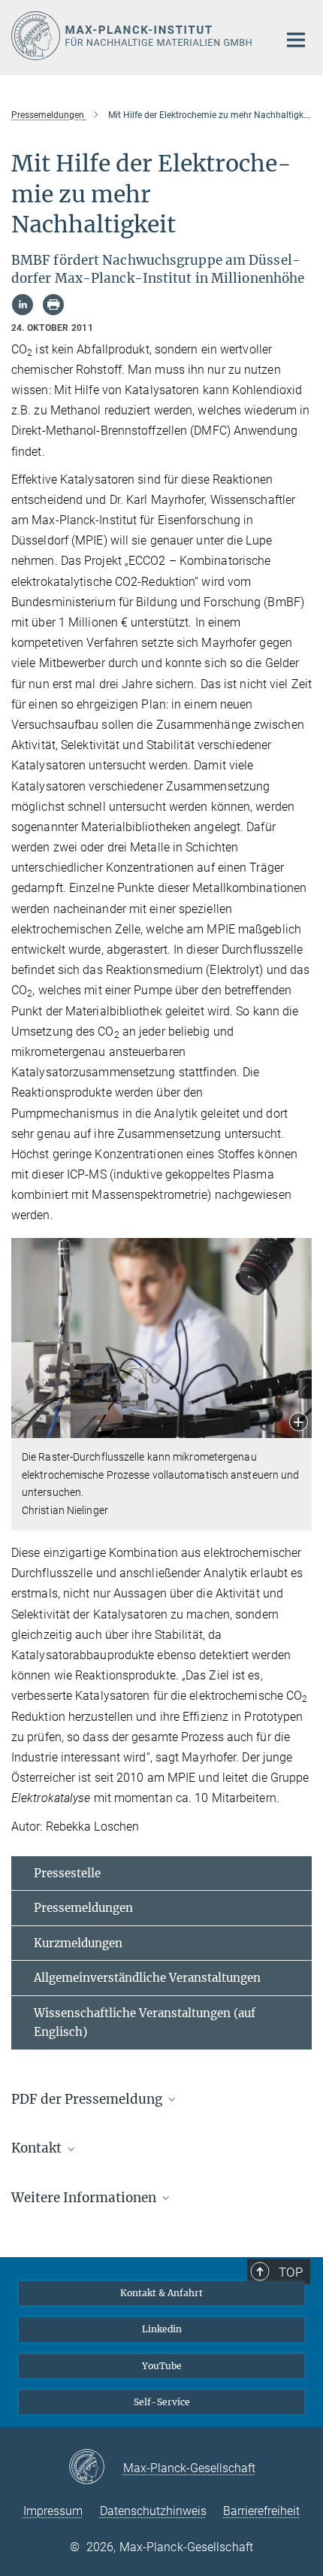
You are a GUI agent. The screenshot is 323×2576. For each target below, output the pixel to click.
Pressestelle (67, 1873)
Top (291, 2272)
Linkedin (162, 2329)
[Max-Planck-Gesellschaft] (96, 2468)
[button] (299, 1423)
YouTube (162, 2366)
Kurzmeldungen (78, 1943)
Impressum (53, 2511)
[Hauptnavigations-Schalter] (296, 40)
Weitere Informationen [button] (85, 2198)
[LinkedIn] (23, 305)
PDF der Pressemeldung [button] (88, 2099)
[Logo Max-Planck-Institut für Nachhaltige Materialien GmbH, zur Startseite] (133, 36)
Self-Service (162, 2402)
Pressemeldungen (83, 1908)
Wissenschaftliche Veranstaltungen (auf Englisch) (145, 2023)
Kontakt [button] (38, 2148)
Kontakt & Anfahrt (161, 2293)
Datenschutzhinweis (153, 2511)
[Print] (53, 305)
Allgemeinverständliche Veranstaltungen (147, 1978)
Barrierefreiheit (261, 2511)
